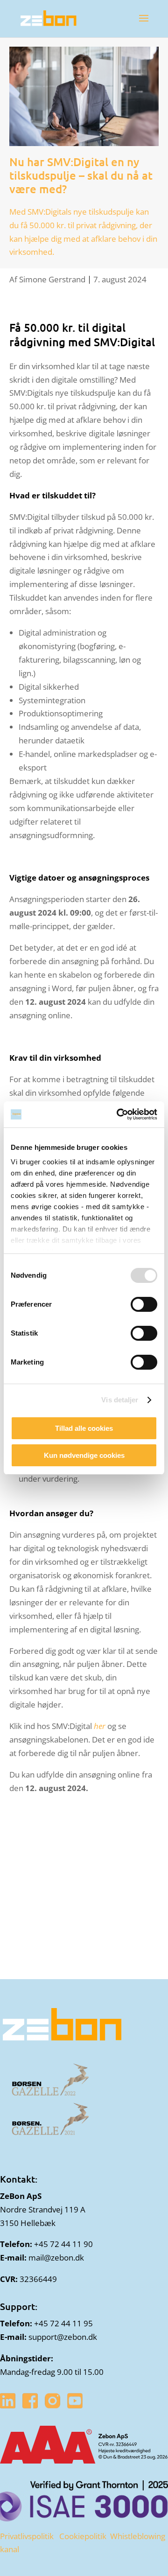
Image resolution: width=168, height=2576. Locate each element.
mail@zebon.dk (56, 2257)
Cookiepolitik (83, 2536)
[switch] (144, 1304)
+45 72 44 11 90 (63, 2244)
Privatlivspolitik (27, 2536)
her (100, 1726)
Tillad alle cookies (84, 1428)
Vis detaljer (120, 1400)
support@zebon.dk (63, 2337)
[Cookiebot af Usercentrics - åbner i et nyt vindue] (119, 1114)
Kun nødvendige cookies (84, 1455)
